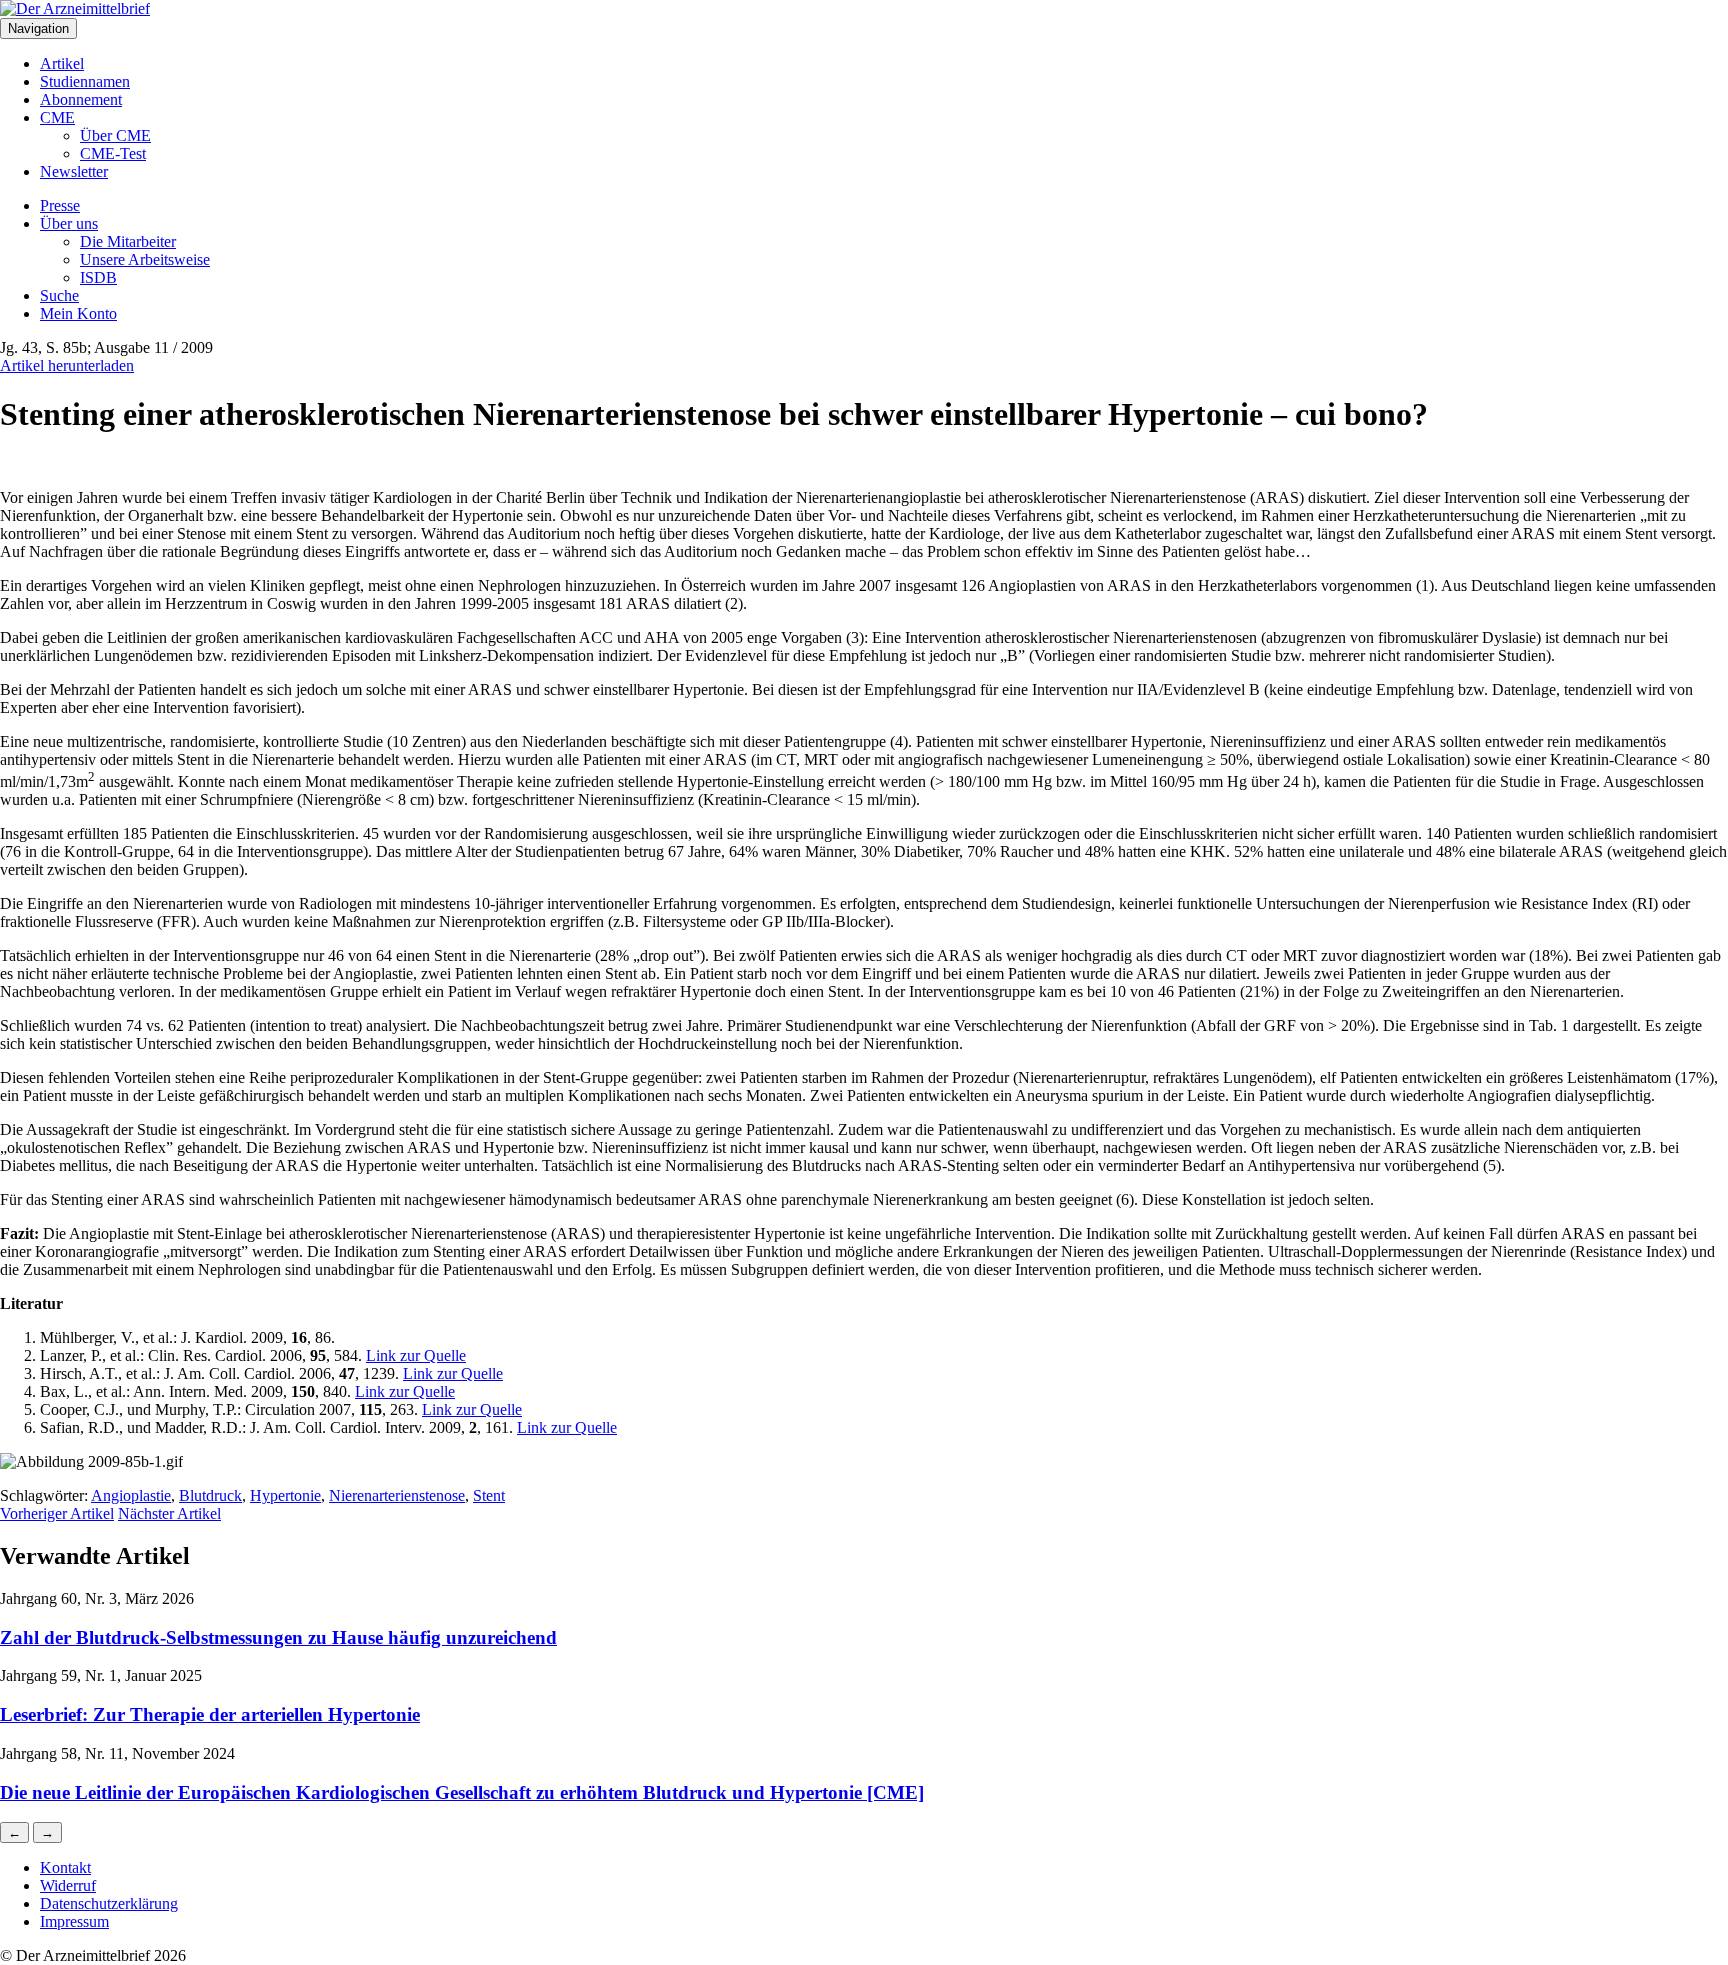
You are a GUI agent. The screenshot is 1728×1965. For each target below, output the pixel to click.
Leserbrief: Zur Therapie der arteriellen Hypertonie (210, 1714)
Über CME (115, 135)
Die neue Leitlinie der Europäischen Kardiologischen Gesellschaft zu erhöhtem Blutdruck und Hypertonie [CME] (462, 1792)
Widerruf (68, 1885)
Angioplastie (131, 1495)
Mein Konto (78, 313)
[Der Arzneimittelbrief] (75, 8)
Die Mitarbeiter (128, 241)
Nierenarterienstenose (397, 1495)
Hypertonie (285, 1495)
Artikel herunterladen (67, 365)
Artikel (62, 63)
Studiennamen (85, 81)
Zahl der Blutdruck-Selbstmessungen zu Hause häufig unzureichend (278, 1637)
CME (57, 117)
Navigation (38, 28)
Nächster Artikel (169, 1513)
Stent (489, 1495)
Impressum (74, 1921)
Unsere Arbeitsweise (145, 259)
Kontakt (65, 1867)
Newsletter (74, 171)
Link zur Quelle (416, 1355)
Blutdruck (210, 1495)
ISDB (98, 277)
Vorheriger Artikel (57, 1513)
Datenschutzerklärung (109, 1903)
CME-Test (113, 153)
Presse (60, 205)
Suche (59, 295)
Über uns (69, 223)
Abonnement (81, 99)
